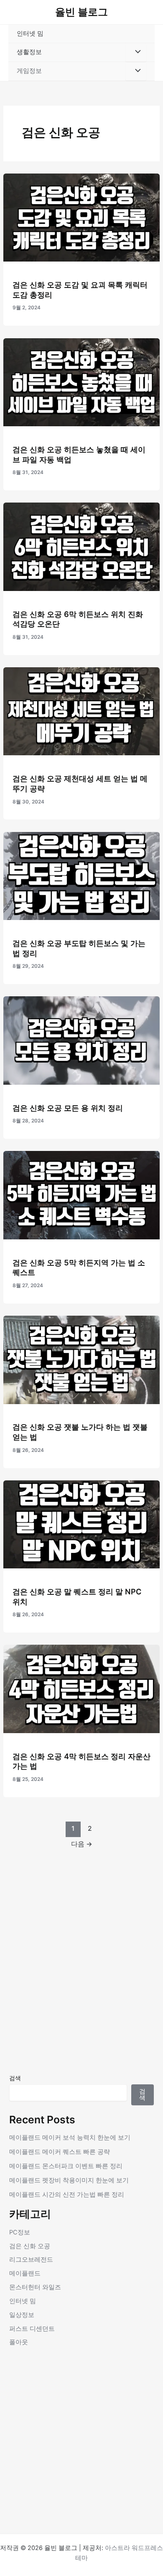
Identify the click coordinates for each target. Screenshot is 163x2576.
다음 (82, 1844)
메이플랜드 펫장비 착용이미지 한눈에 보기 (69, 2180)
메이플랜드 (25, 2273)
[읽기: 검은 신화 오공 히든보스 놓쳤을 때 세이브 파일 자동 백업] (81, 382)
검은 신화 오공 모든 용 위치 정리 (68, 1108)
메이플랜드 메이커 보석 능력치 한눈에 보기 (70, 2138)
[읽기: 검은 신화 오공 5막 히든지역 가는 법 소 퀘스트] (81, 1195)
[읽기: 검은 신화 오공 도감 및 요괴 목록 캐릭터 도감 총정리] (81, 217)
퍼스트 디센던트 (32, 2329)
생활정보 (29, 52)
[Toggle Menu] (136, 52)
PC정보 (20, 2232)
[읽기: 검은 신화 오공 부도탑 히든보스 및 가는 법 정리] (81, 876)
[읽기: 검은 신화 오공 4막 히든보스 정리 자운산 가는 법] (81, 1689)
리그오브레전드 (31, 2260)
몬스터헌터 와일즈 (35, 2287)
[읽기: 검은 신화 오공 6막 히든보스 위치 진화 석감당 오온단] (81, 547)
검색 (15, 2078)
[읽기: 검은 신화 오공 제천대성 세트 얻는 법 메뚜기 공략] (81, 711)
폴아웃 (19, 2342)
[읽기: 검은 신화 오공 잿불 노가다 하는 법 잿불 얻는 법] (81, 1359)
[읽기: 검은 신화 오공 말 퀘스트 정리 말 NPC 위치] (81, 1524)
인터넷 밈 (30, 34)
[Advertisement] (81, 1983)
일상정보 (22, 2315)
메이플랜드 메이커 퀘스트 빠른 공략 (60, 2152)
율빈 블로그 (81, 12)
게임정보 (29, 71)
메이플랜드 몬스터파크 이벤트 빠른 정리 (66, 2166)
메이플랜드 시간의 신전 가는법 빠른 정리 (67, 2195)
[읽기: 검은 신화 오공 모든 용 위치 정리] (81, 1040)
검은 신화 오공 (30, 2246)
